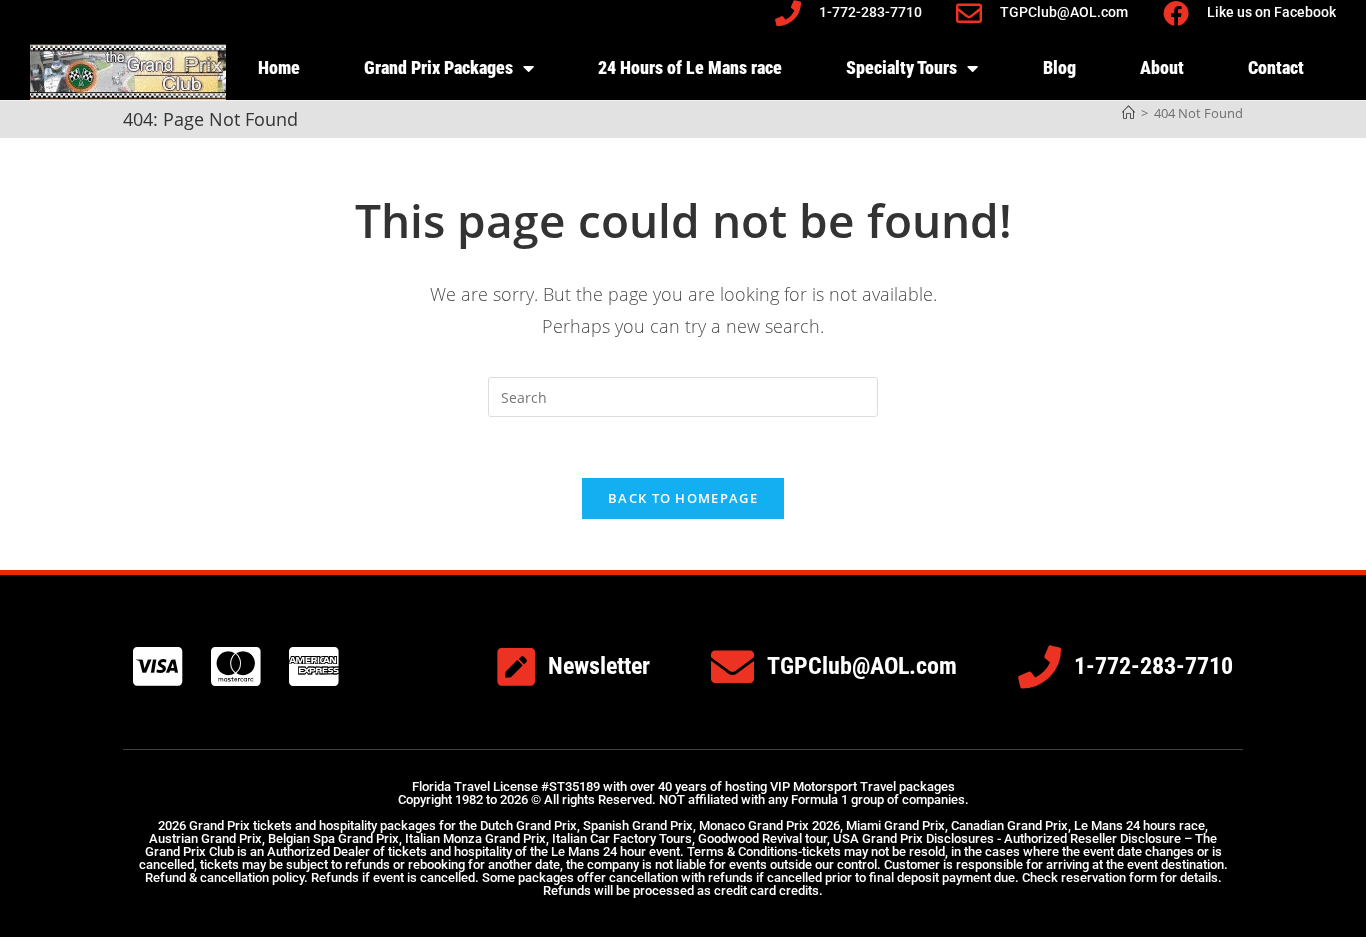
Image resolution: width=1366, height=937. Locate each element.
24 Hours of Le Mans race (690, 67)
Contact (1276, 67)
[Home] (1128, 113)
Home (279, 67)
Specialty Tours (901, 67)
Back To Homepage (683, 498)
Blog (1059, 67)
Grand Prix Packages (438, 67)
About (1162, 67)
